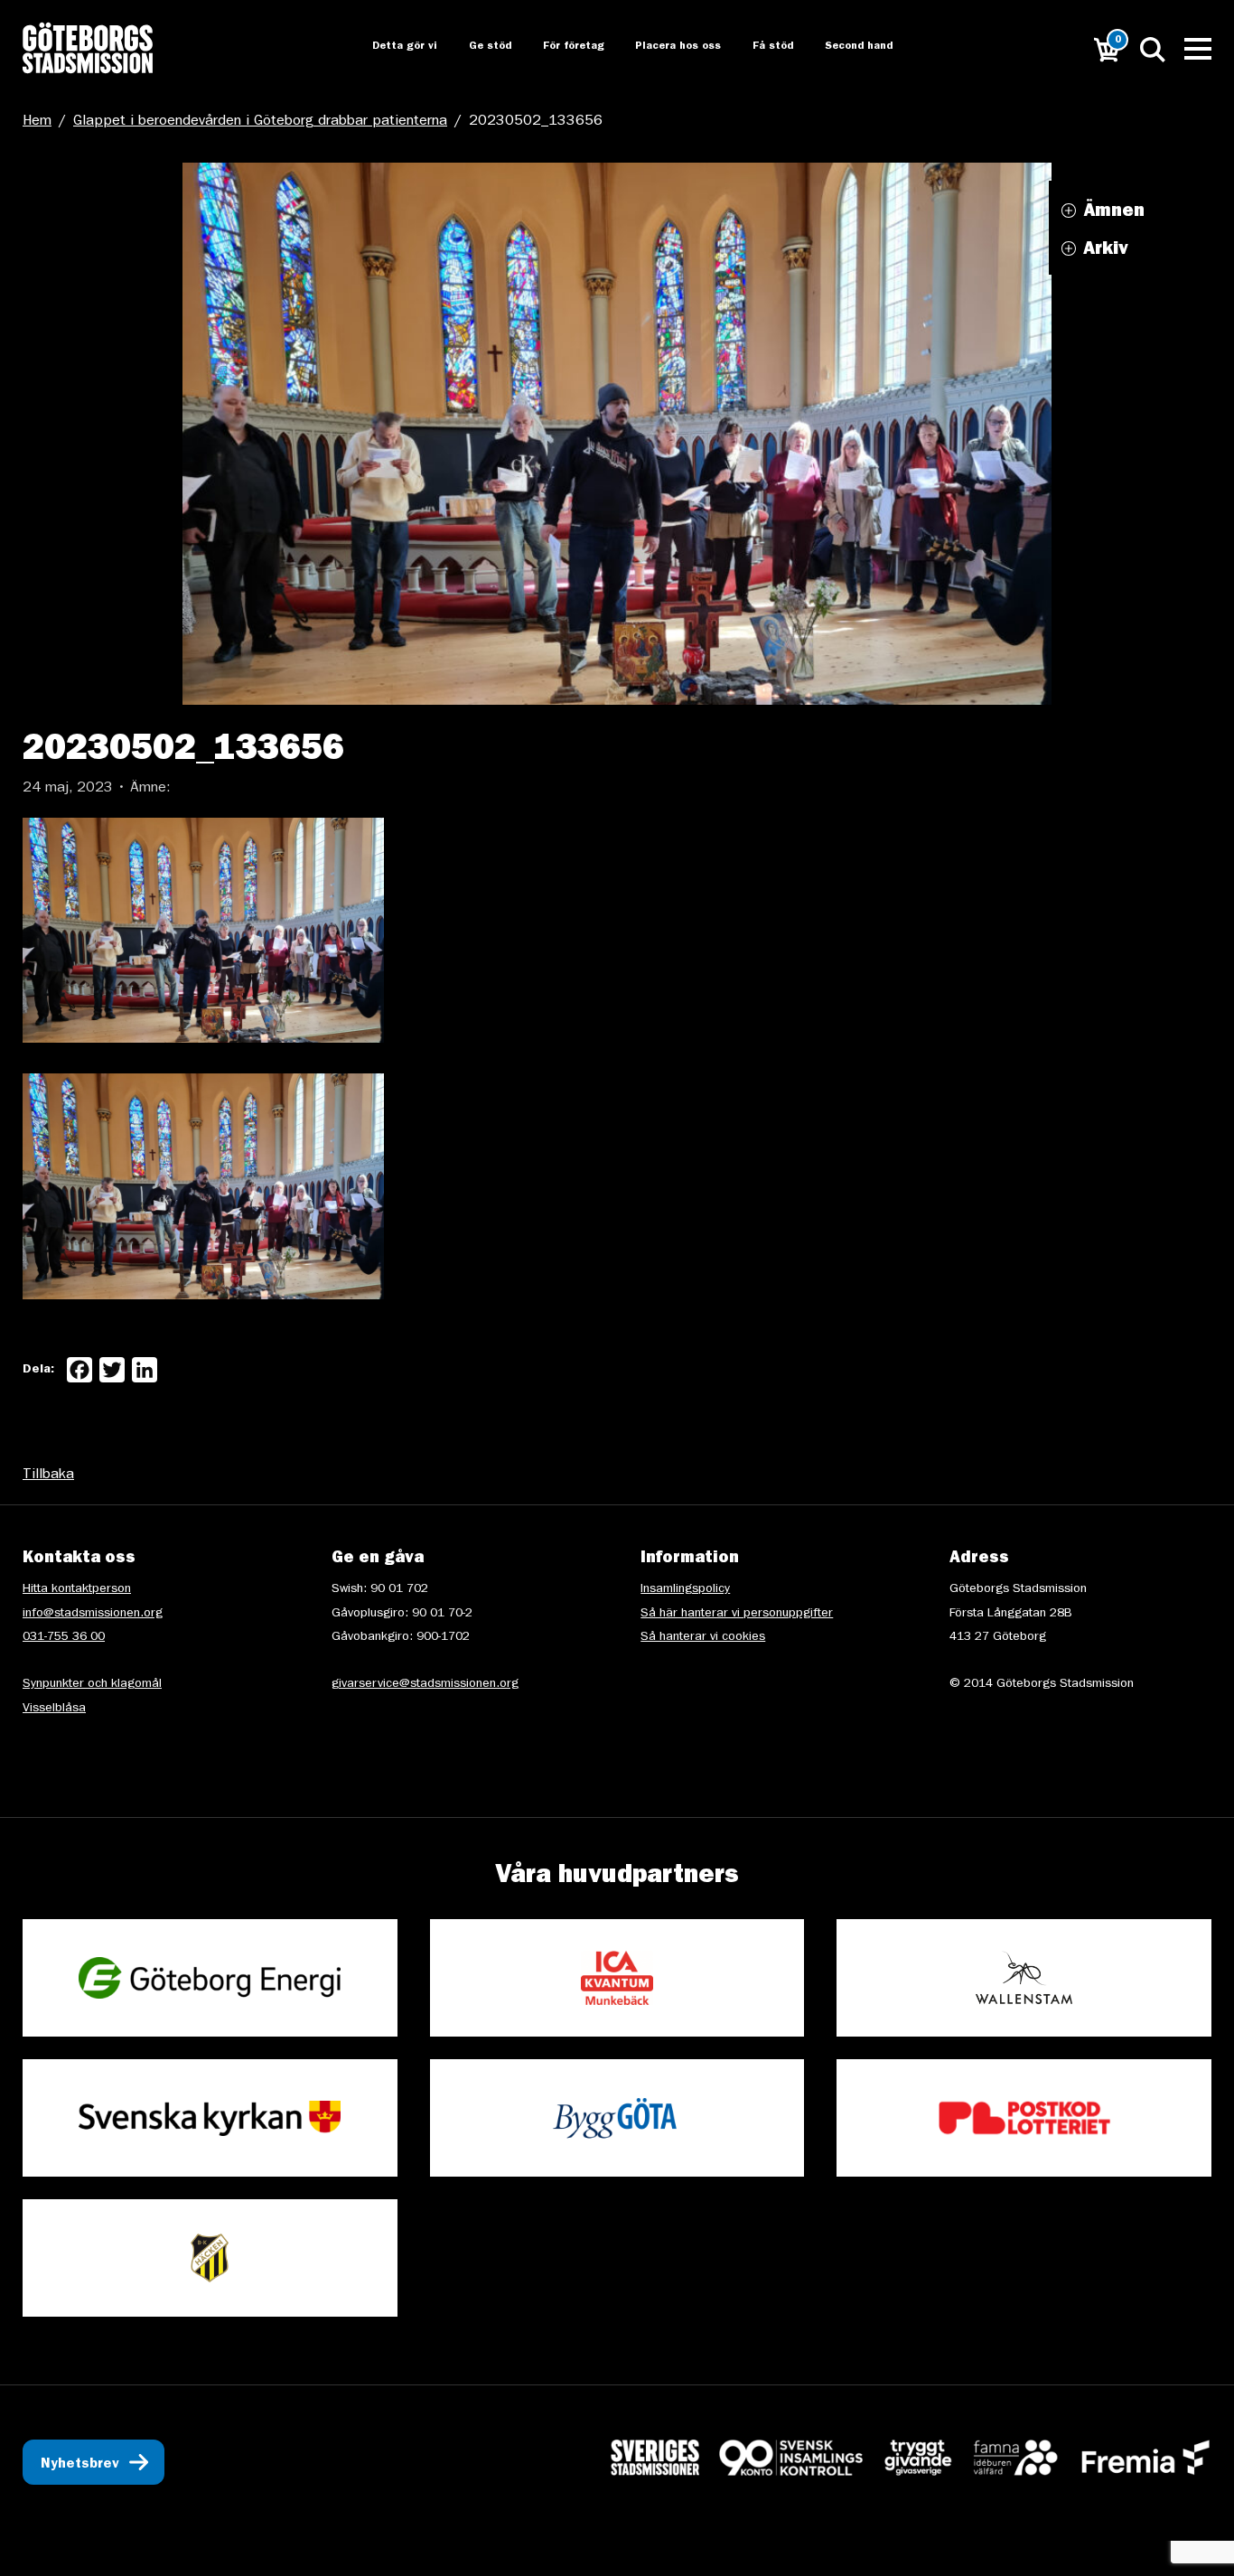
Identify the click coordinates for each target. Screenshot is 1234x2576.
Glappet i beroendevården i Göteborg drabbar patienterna (260, 122)
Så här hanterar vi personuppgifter (737, 1614)
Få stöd (762, 47)
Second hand (849, 47)
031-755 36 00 (64, 1637)
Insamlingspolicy (685, 1589)
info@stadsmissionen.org (93, 1614)
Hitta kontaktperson (77, 1589)
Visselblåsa (54, 1709)
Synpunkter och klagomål (92, 1684)
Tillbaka (48, 1475)
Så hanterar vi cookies (703, 1637)
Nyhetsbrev (80, 2465)
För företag (559, 47)
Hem (37, 122)
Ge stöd (474, 47)
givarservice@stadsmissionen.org (425, 1684)
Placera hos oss (665, 47)
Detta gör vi (388, 47)
